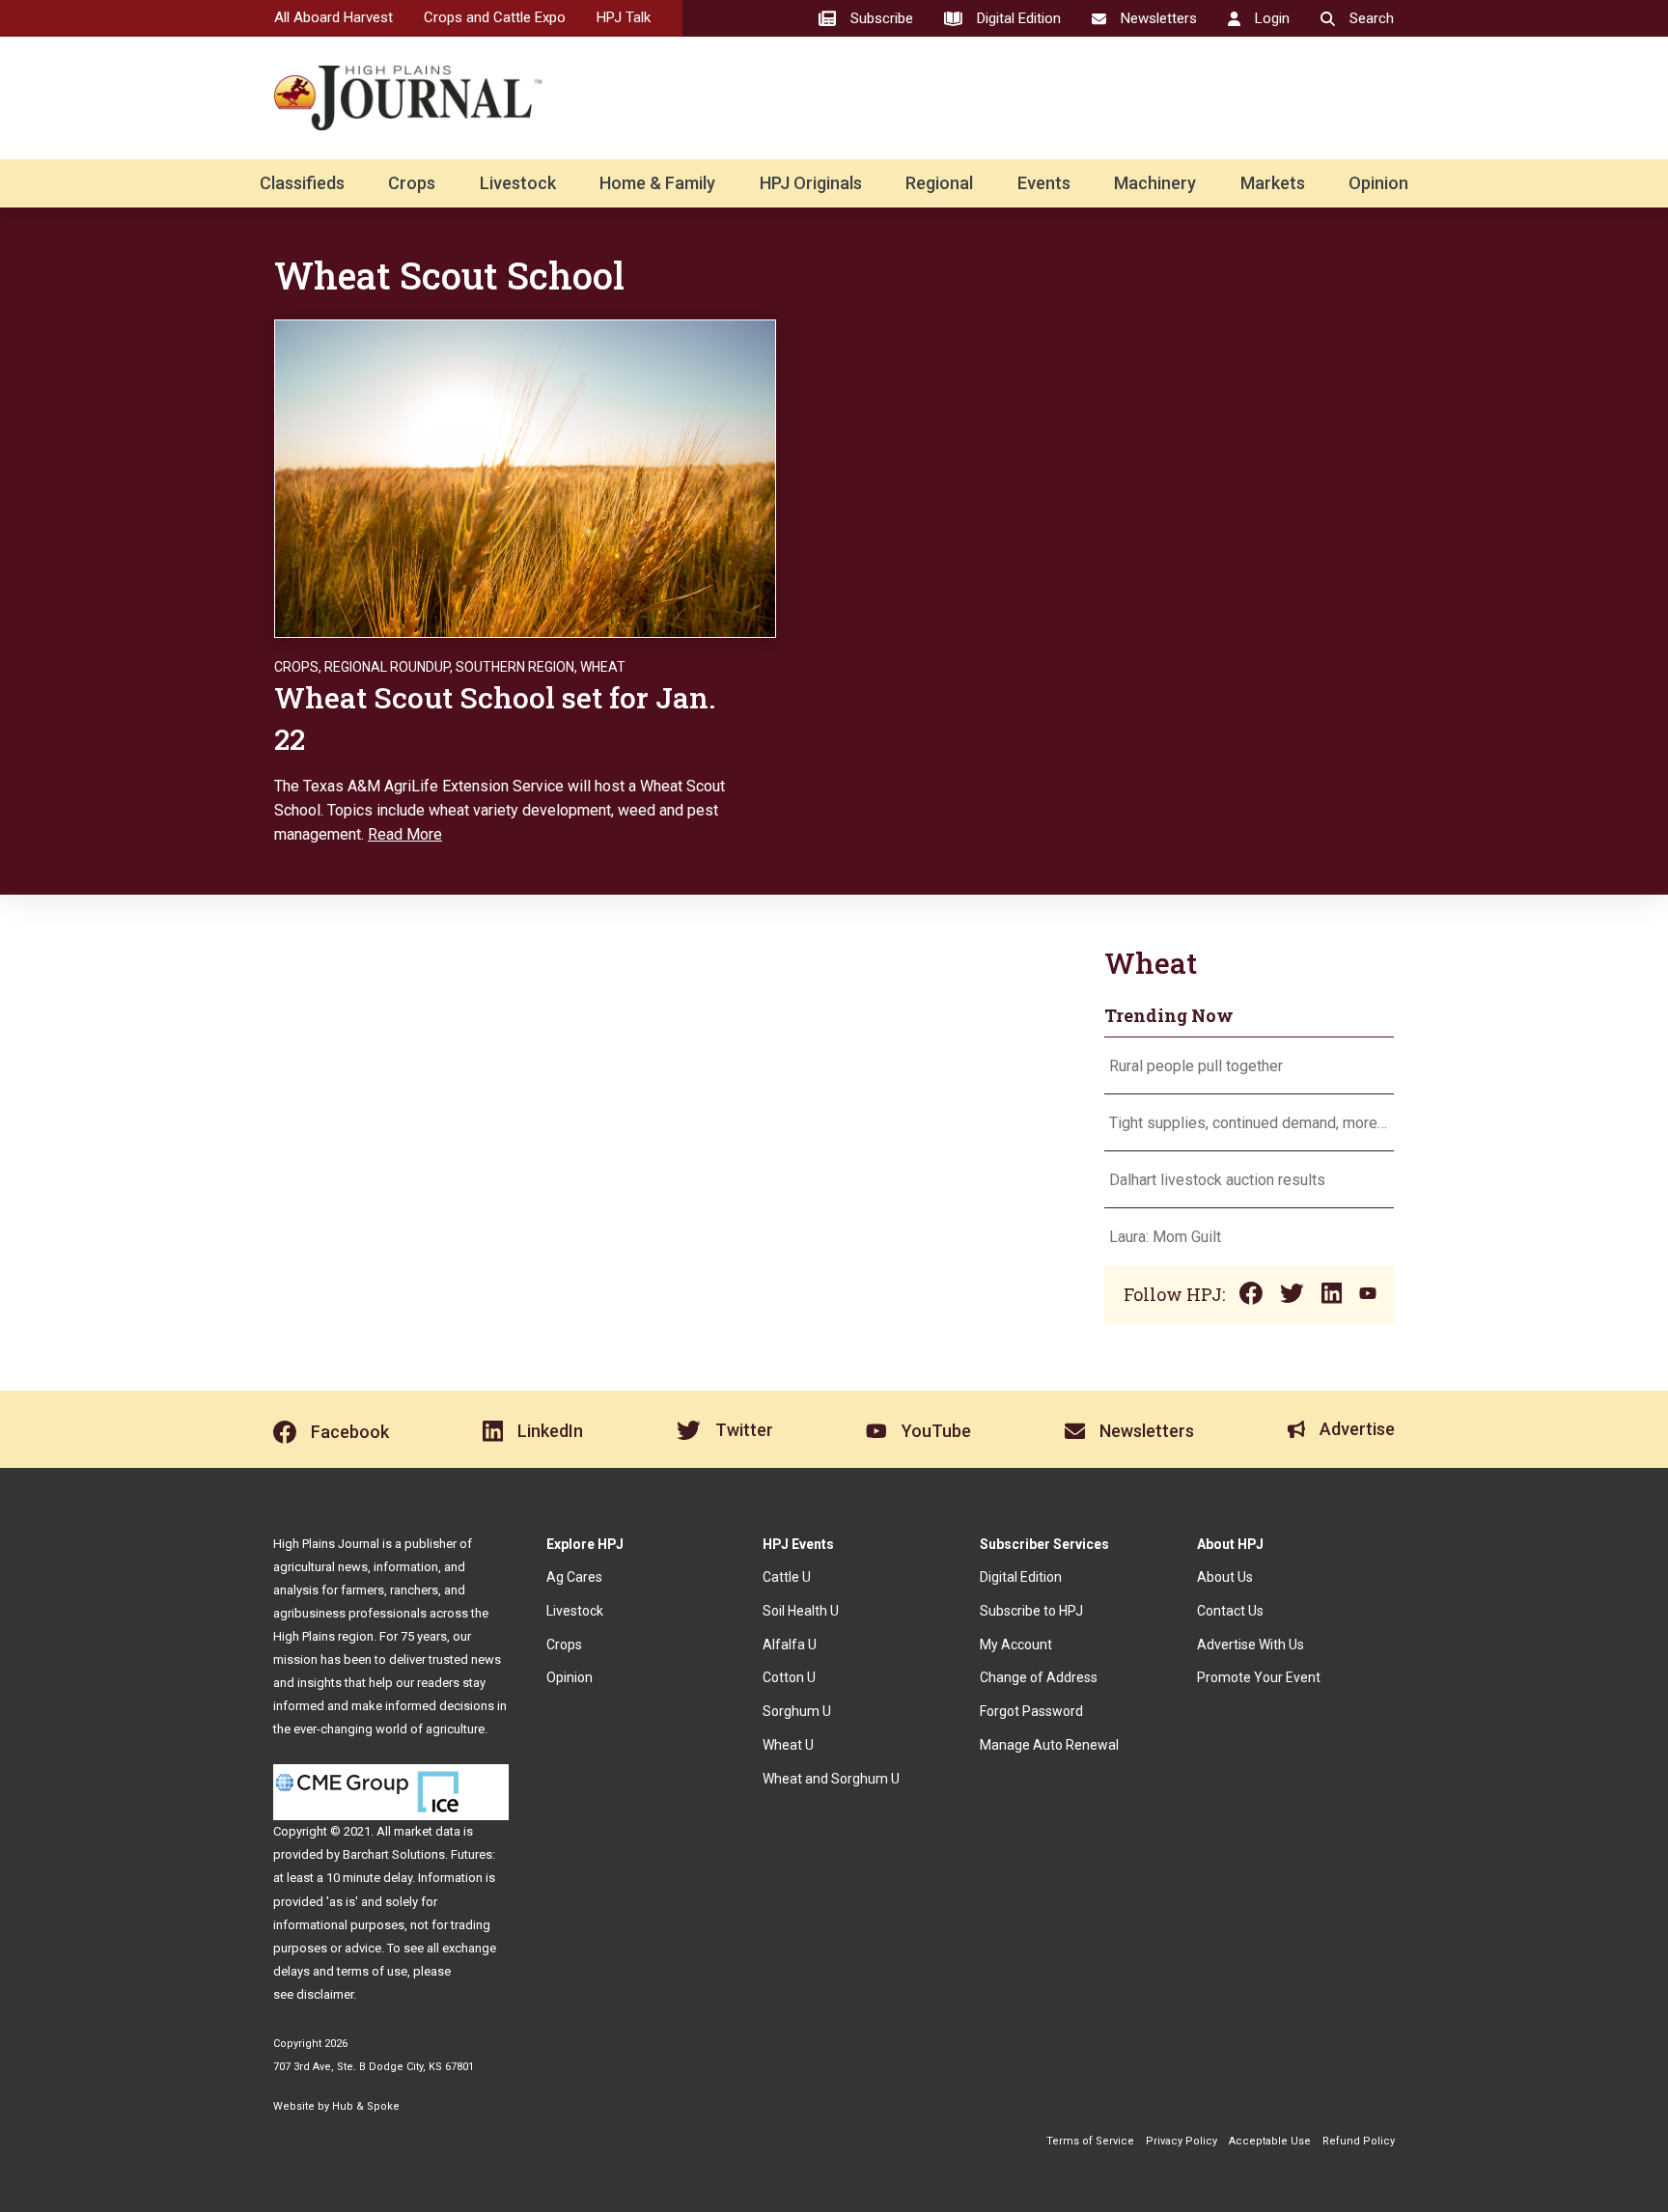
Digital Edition (1021, 1577)
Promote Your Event (1259, 1677)
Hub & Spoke (366, 2106)
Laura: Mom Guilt (1165, 1237)
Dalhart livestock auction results (1217, 1180)
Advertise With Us (1251, 1645)
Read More (405, 834)
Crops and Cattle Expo (495, 17)
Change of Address (1039, 1677)
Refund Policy (1359, 2141)
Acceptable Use (1270, 2141)
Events (1044, 183)
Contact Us (1230, 1611)
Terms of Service (1090, 2141)
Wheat (603, 667)
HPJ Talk (624, 17)
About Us (1225, 1577)
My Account (1016, 1645)
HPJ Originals (811, 183)
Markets (1273, 183)
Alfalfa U (790, 1645)
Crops (412, 183)
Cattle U (787, 1577)
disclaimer (325, 1994)
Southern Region (515, 667)
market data (427, 1831)
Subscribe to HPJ (1031, 1611)
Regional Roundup (387, 667)
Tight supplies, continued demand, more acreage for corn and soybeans (1249, 1123)
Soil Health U (801, 1611)
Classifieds (302, 183)
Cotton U (789, 1677)
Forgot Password (1031, 1711)
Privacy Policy (1181, 2141)
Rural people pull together (1196, 1066)
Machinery (1155, 183)
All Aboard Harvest (334, 17)
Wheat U (788, 1745)
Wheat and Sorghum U (831, 1779)
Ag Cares (574, 1577)
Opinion (1378, 183)
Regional (939, 183)
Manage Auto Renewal (1049, 1745)
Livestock (518, 183)
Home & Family (657, 183)
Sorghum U (797, 1711)
